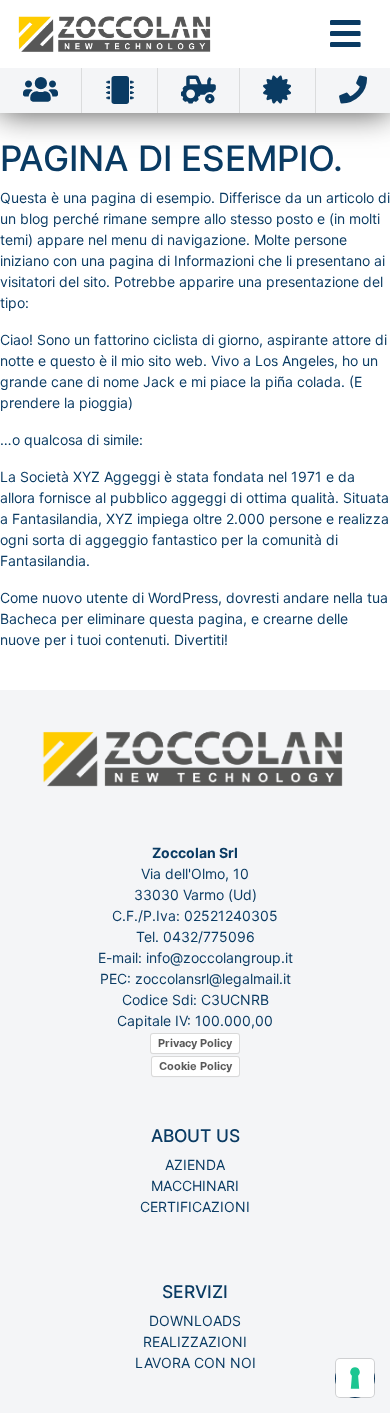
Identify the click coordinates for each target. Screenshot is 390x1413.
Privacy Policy (195, 1043)
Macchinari (195, 1185)
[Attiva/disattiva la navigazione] (345, 33)
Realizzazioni (195, 1341)
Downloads (195, 1320)
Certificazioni (195, 1206)
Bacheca (28, 618)
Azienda (195, 1164)
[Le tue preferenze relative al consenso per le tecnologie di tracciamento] (355, 1378)
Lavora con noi (195, 1362)
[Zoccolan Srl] (116, 34)
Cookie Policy (195, 1066)
